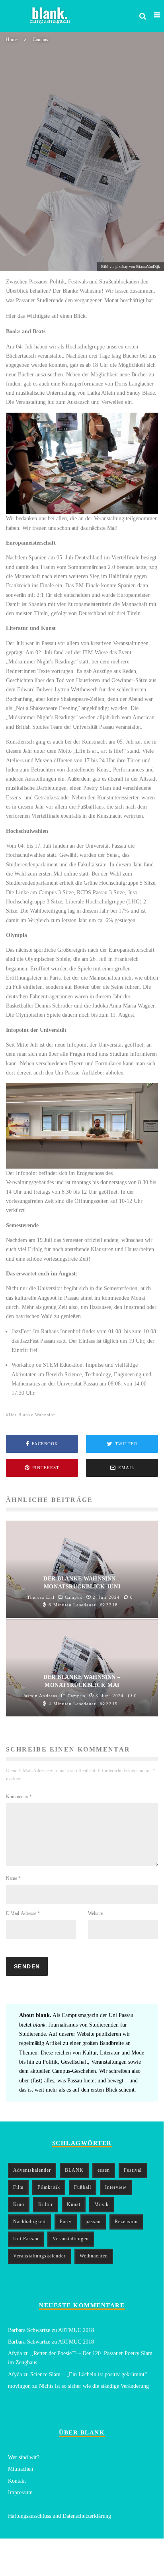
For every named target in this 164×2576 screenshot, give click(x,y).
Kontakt (17, 2481)
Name (13, 1878)
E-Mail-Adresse (23, 1913)
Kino (19, 2204)
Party (66, 2222)
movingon (19, 2386)
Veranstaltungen (71, 2239)
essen (104, 2170)
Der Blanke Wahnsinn (32, 1415)
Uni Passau (26, 2239)
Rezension (126, 2222)
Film (18, 2187)
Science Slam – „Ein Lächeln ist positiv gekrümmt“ (89, 2374)
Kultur (46, 2204)
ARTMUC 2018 (76, 2330)
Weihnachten (94, 2256)
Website (95, 1913)
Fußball (83, 2187)
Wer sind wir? (24, 2457)
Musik (102, 2204)
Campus (49, 258)
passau (93, 2222)
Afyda (15, 2353)
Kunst (74, 2204)
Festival (133, 2170)
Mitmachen (20, 2469)
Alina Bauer (18, 258)
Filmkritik (49, 2187)
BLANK (74, 2170)
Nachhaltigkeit (29, 2222)
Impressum (20, 2492)
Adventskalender (32, 2170)
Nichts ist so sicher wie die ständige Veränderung (94, 2386)
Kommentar (19, 1797)
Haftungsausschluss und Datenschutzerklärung (60, 2516)
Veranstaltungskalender (39, 2256)
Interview (116, 2187)
